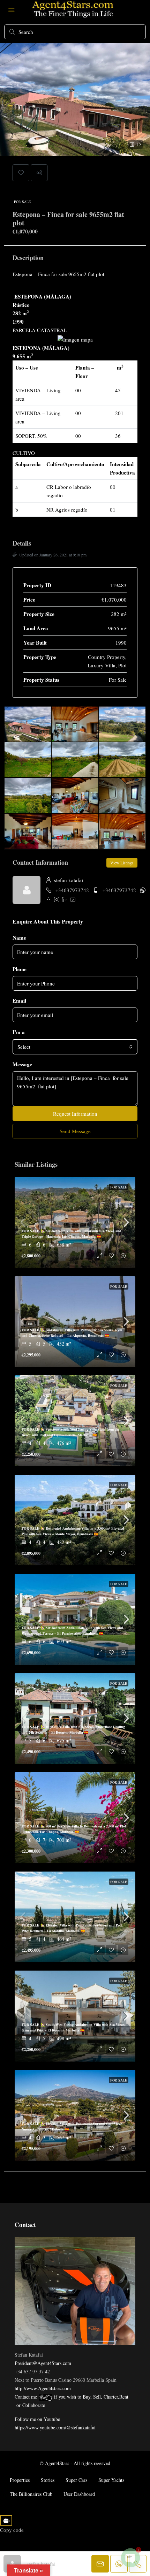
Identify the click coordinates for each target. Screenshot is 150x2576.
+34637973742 (72, 890)
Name (19, 938)
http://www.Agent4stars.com (43, 2388)
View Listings (122, 863)
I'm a (19, 1032)
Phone (20, 969)
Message (22, 1064)
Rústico (21, 305)
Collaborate (34, 2405)
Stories (48, 2480)
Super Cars (76, 2480)
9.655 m (23, 356)
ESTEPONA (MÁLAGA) (42, 296)
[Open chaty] (130, 2558)
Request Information (75, 1114)
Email (19, 1001)
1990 (18, 322)
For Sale (22, 202)
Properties (20, 2480)
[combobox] (75, 1047)
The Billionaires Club (31, 2494)
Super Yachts (111, 2480)
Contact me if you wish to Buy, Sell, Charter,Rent (72, 2397)
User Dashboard (79, 2494)
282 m (21, 313)
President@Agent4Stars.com (43, 2363)
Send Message (75, 1131)
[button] (21, 173)
